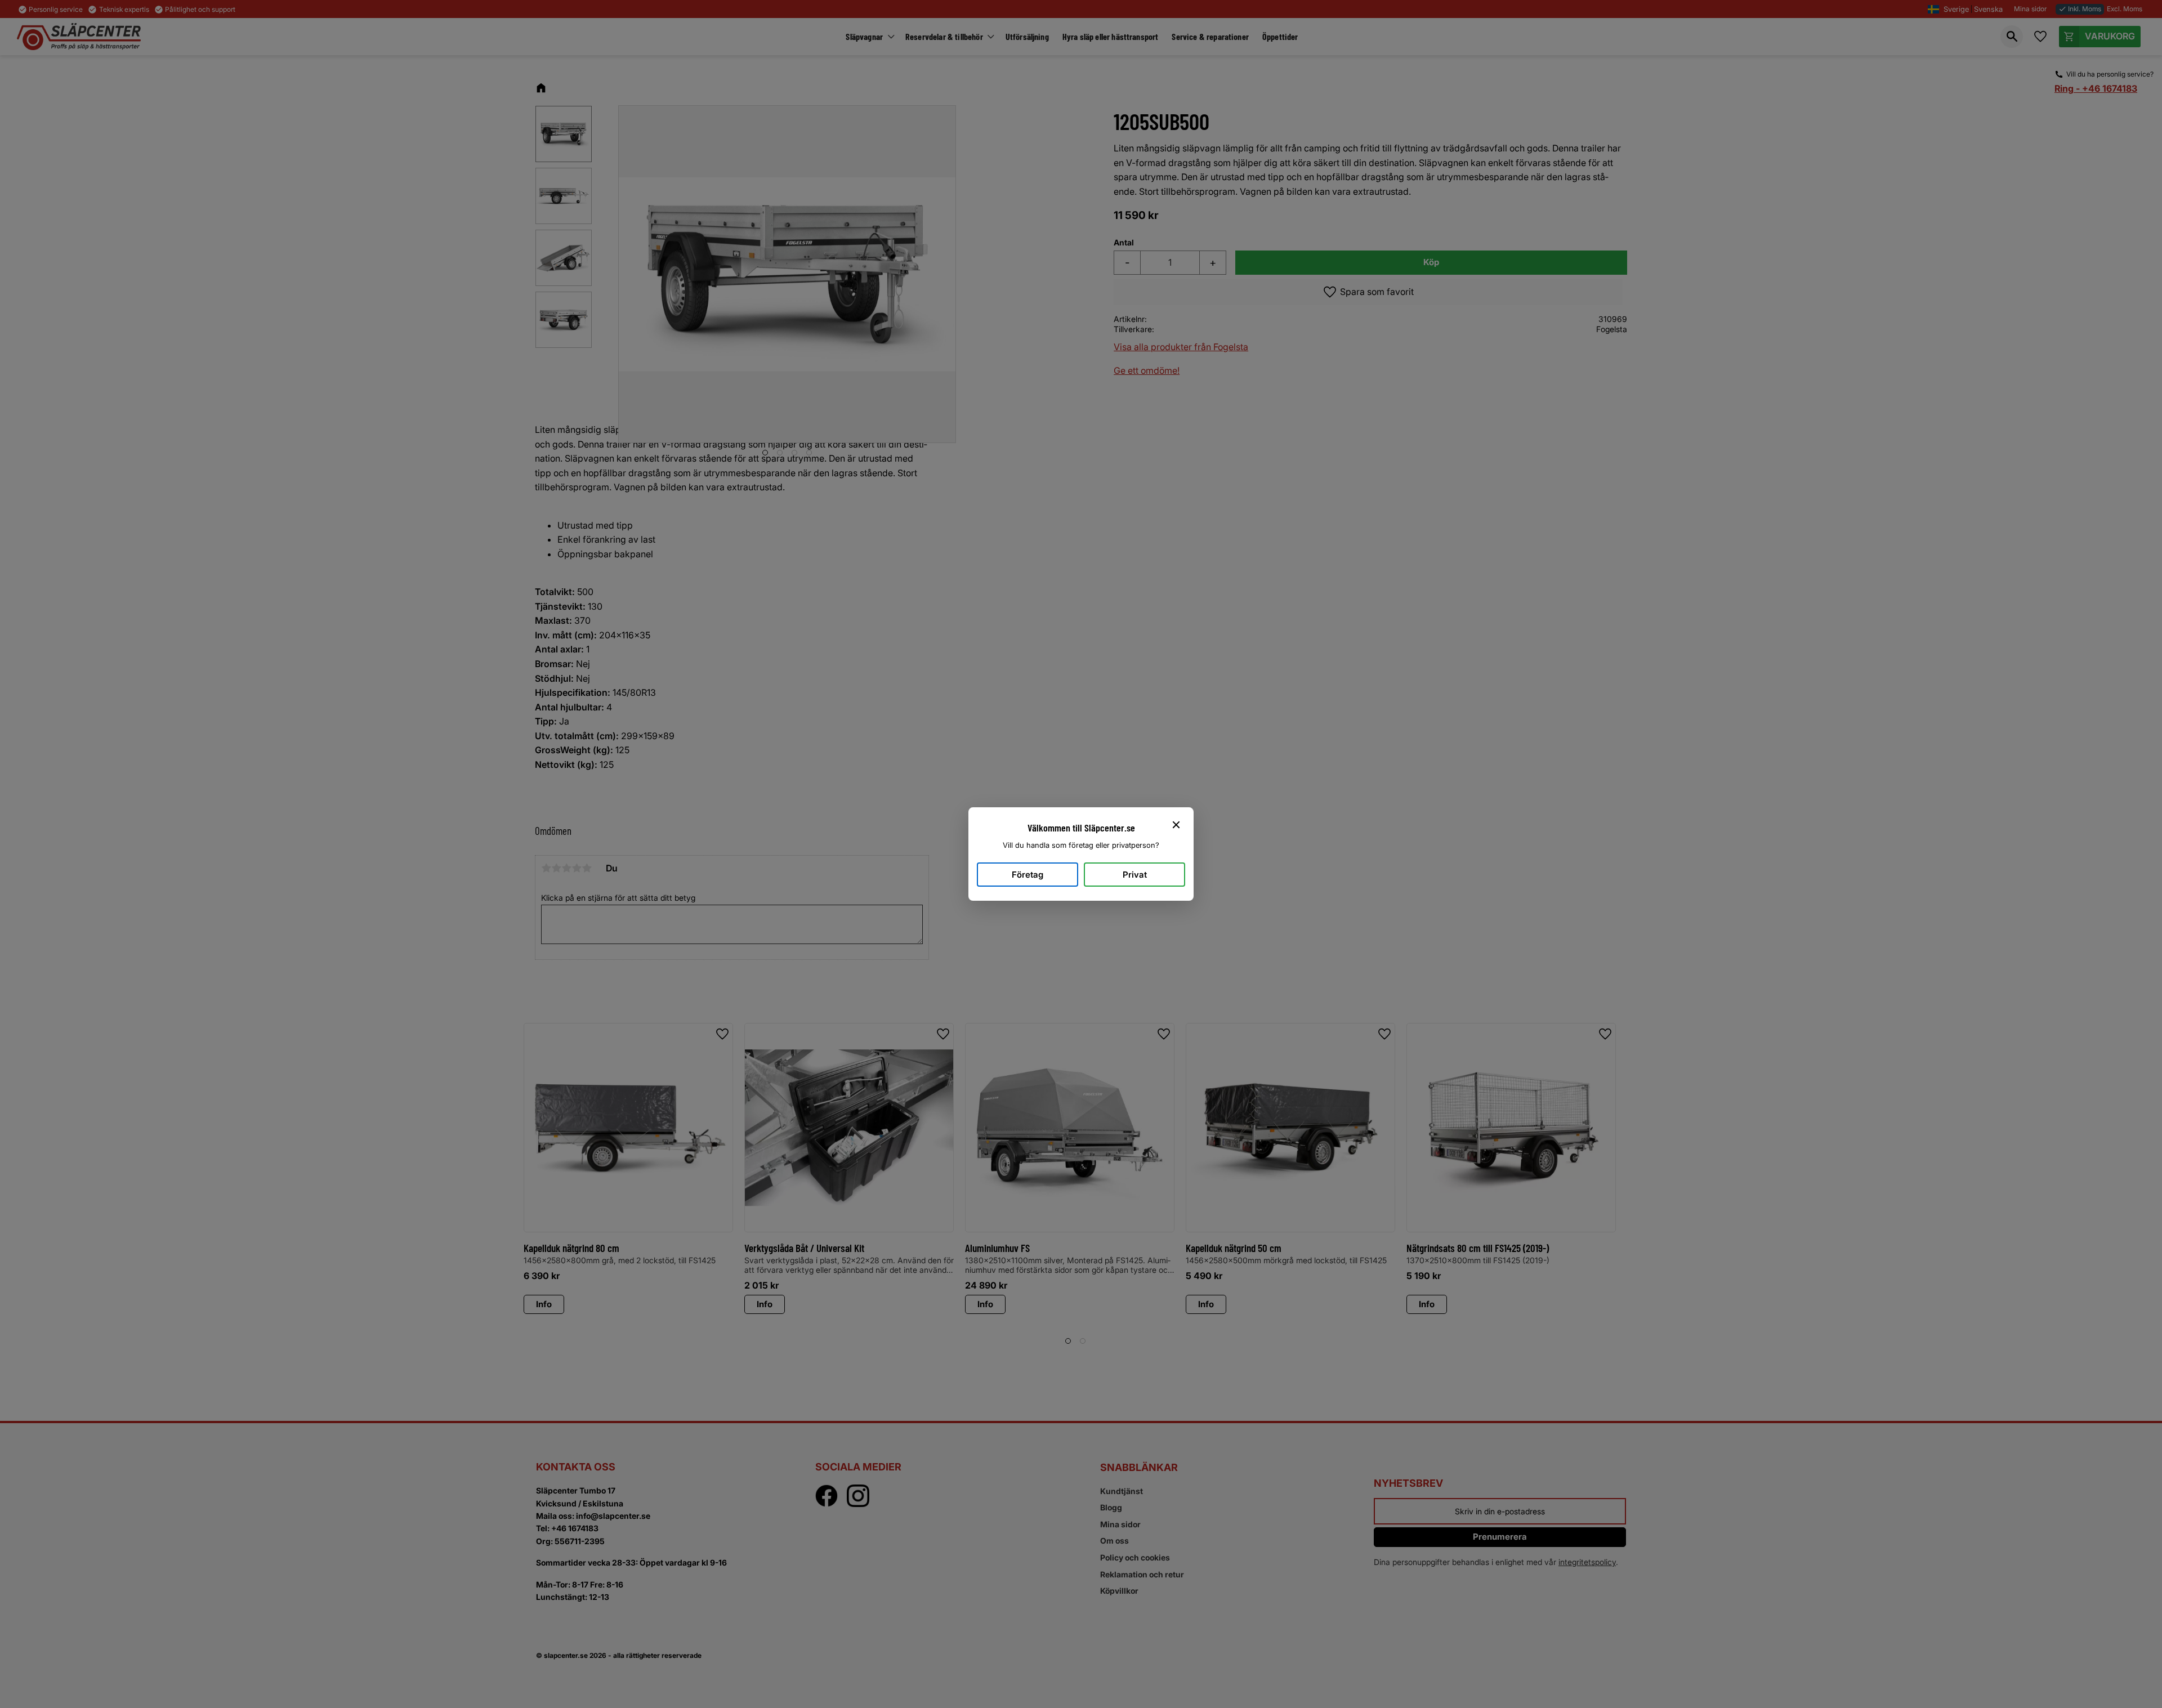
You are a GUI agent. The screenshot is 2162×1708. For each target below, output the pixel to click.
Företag (1028, 875)
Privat (1135, 875)
